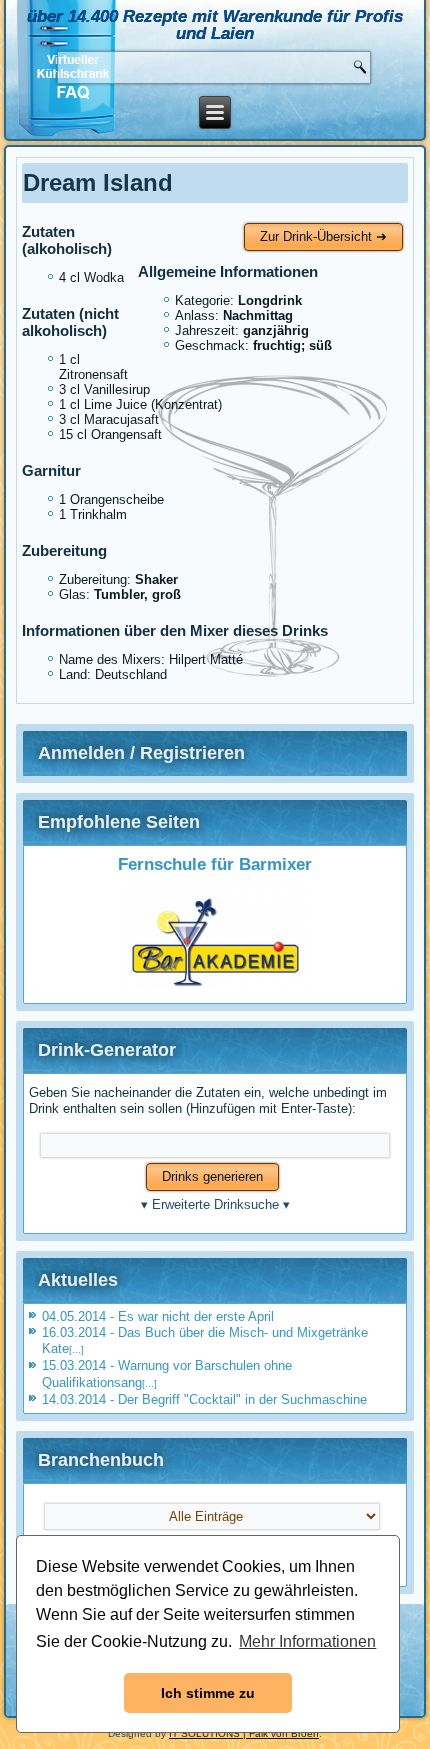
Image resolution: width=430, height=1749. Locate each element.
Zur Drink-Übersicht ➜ (323, 236)
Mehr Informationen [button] (307, 1641)
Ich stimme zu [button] (208, 1693)
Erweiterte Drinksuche (215, 1204)
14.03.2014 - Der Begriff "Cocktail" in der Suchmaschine (204, 1399)
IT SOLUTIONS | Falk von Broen (244, 1733)
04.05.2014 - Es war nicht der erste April (158, 1316)
